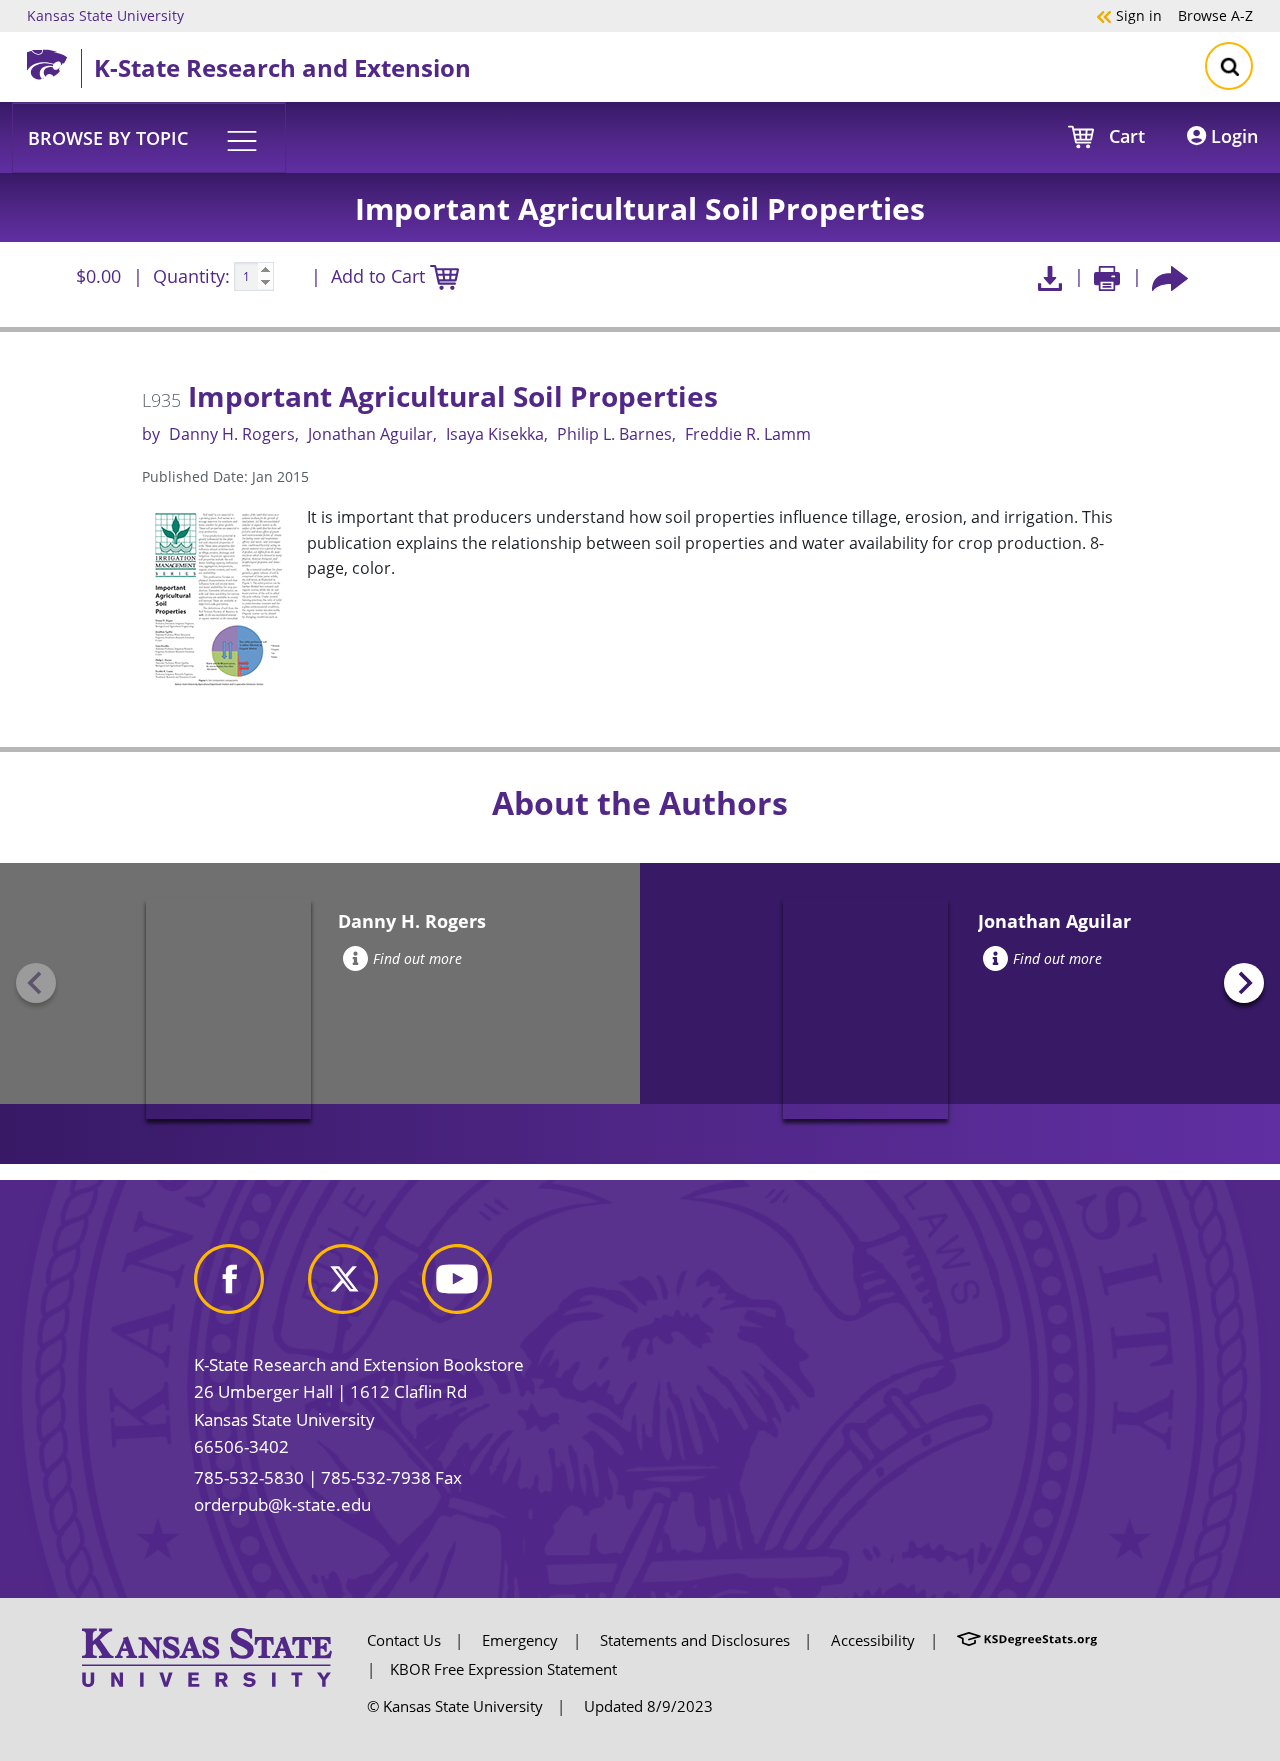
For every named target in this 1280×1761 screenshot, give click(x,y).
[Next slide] (1244, 983)
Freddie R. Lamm (748, 434)
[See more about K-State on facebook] (249, 1286)
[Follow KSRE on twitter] (363, 1286)
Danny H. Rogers (232, 434)
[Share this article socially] (1170, 276)
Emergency (520, 1640)
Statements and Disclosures (695, 1640)
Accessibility (873, 1640)
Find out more (417, 958)
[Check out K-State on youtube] (477, 1286)
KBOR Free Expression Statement (503, 1669)
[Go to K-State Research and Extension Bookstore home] (54, 61)
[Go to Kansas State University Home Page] (207, 1656)
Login (1232, 136)
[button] (149, 137)
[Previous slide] (36, 983)
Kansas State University (105, 15)
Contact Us (404, 1640)
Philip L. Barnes (614, 434)
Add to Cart (380, 276)
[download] (1049, 276)
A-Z (1215, 15)
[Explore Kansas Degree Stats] (1027, 1640)
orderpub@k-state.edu (282, 1504)
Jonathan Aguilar (370, 434)
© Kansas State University (455, 1706)
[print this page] (1107, 276)
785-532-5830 (249, 1477)
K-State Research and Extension (282, 67)
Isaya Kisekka (495, 434)
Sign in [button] (1129, 15)
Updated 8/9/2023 (648, 1706)
